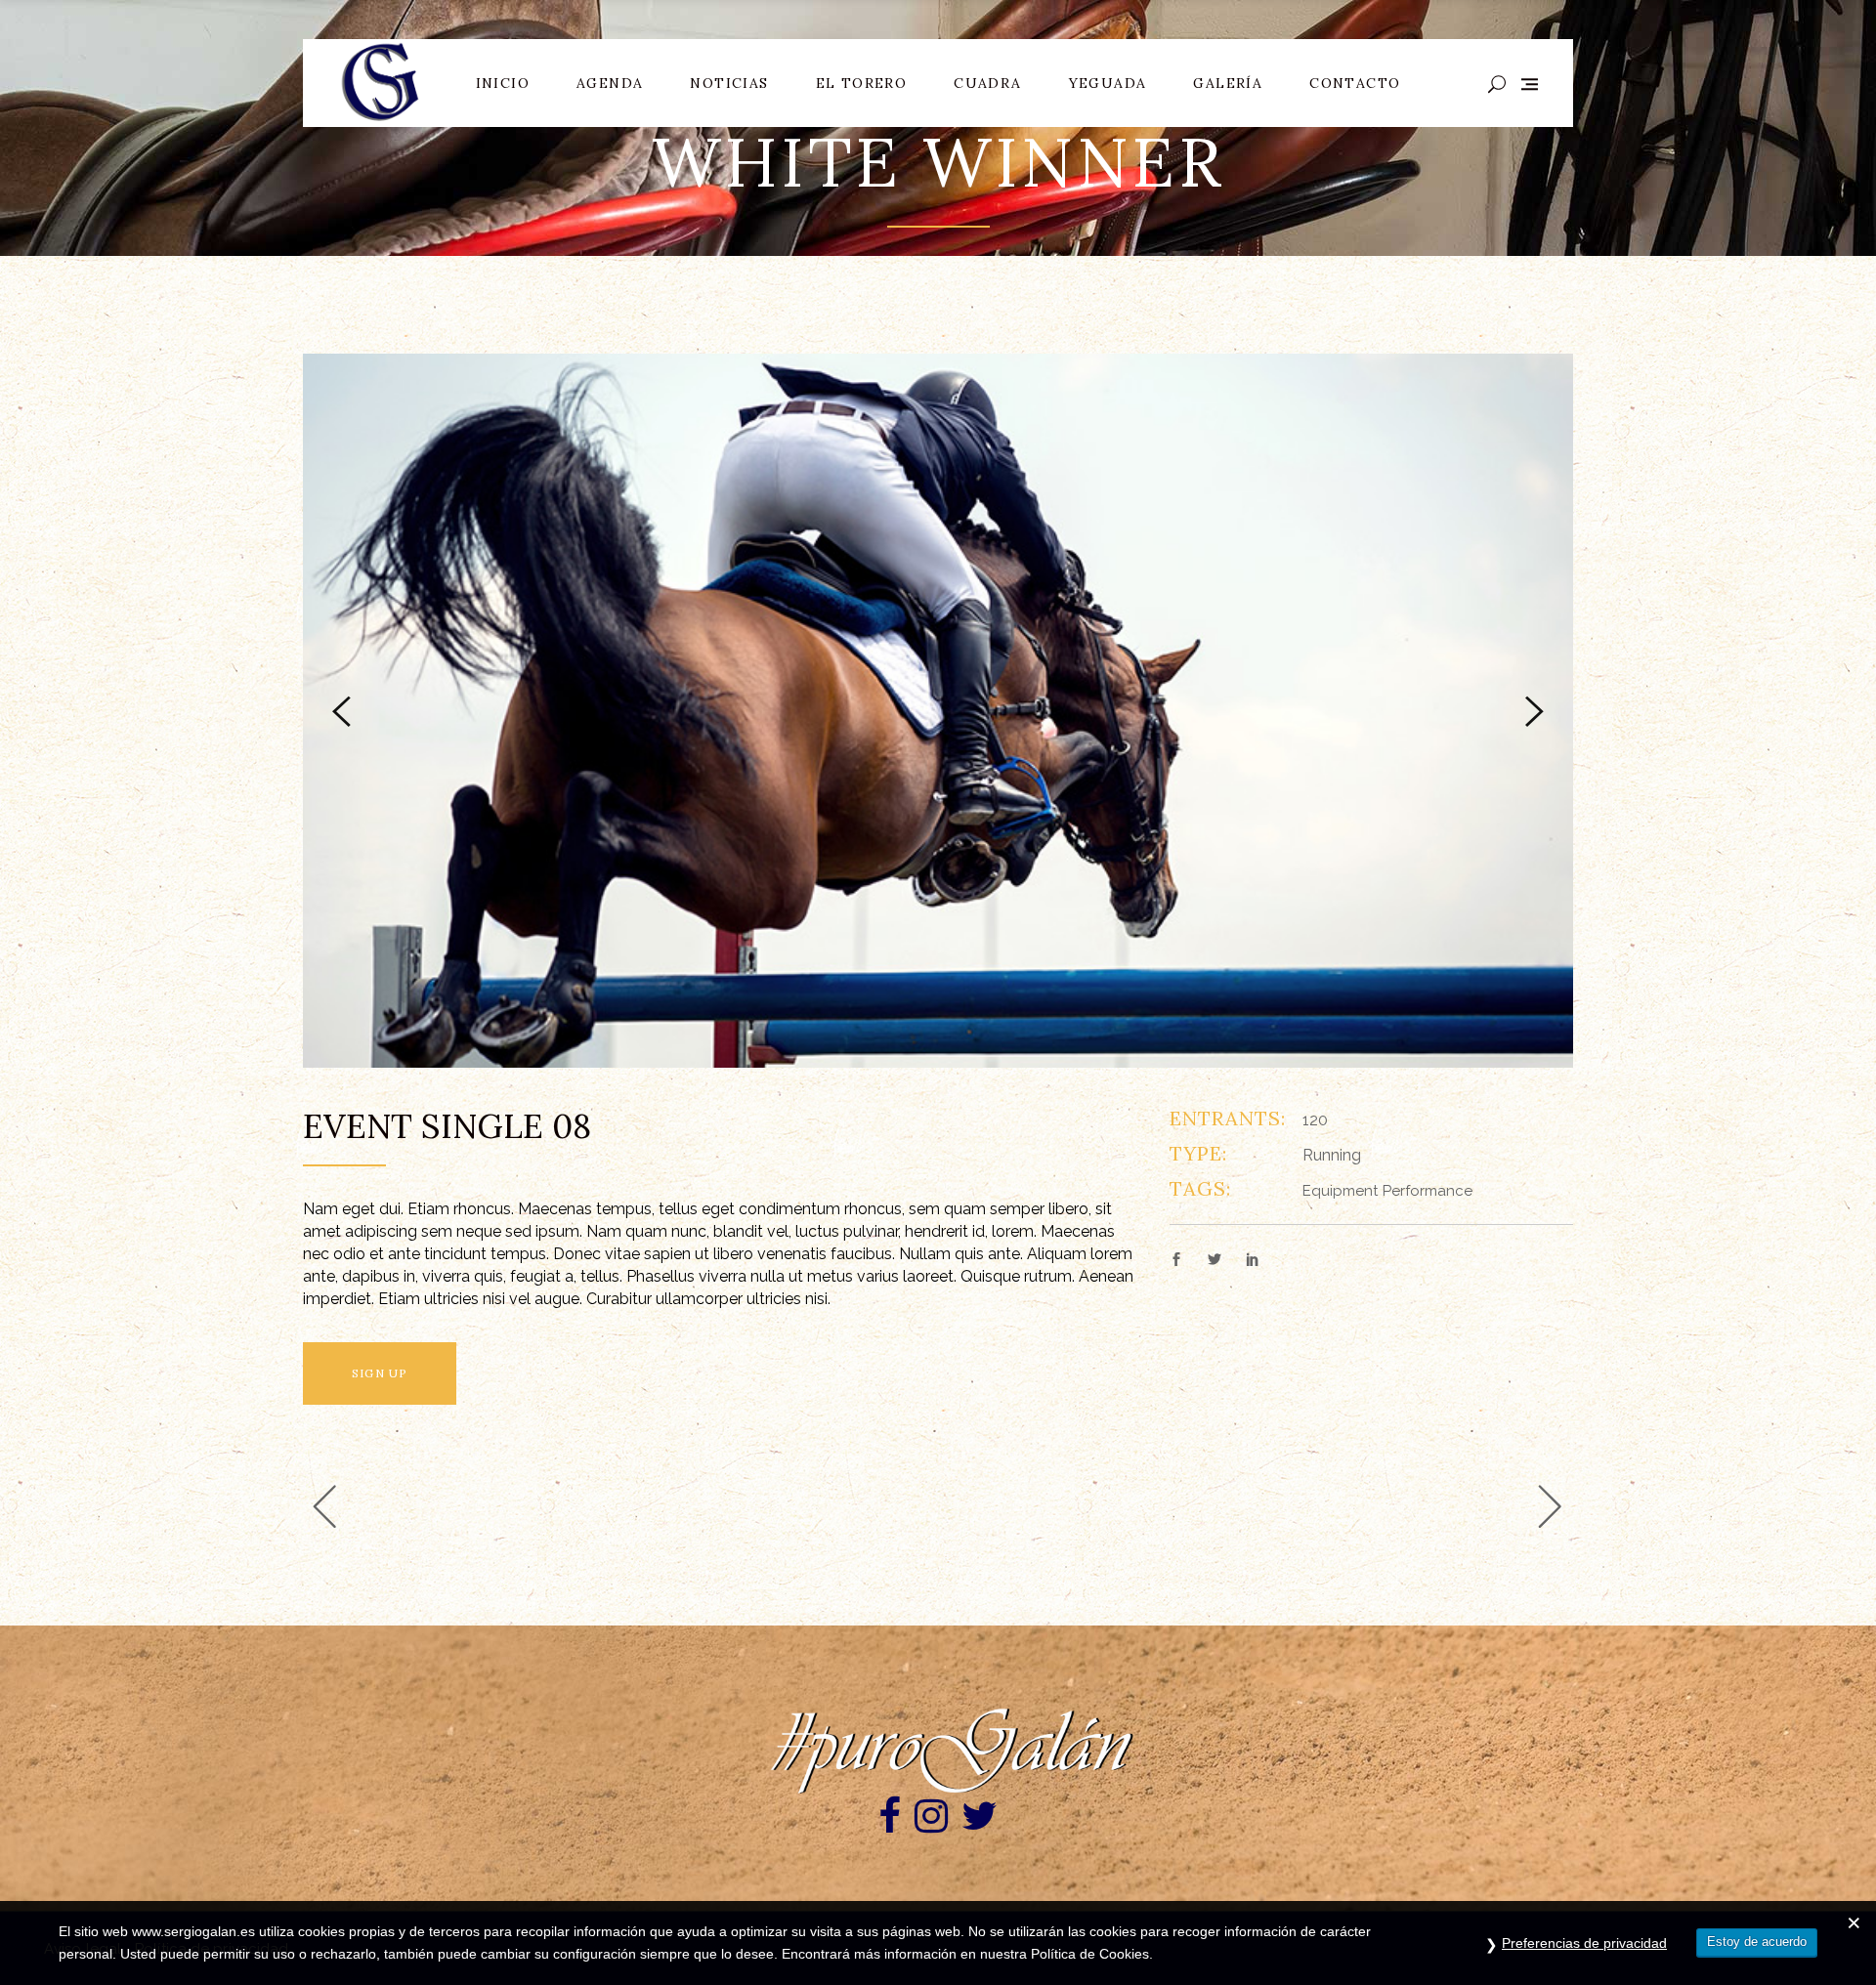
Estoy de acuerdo (1757, 1942)
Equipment (1340, 1191)
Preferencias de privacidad (1584, 1943)
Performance (1428, 1191)
